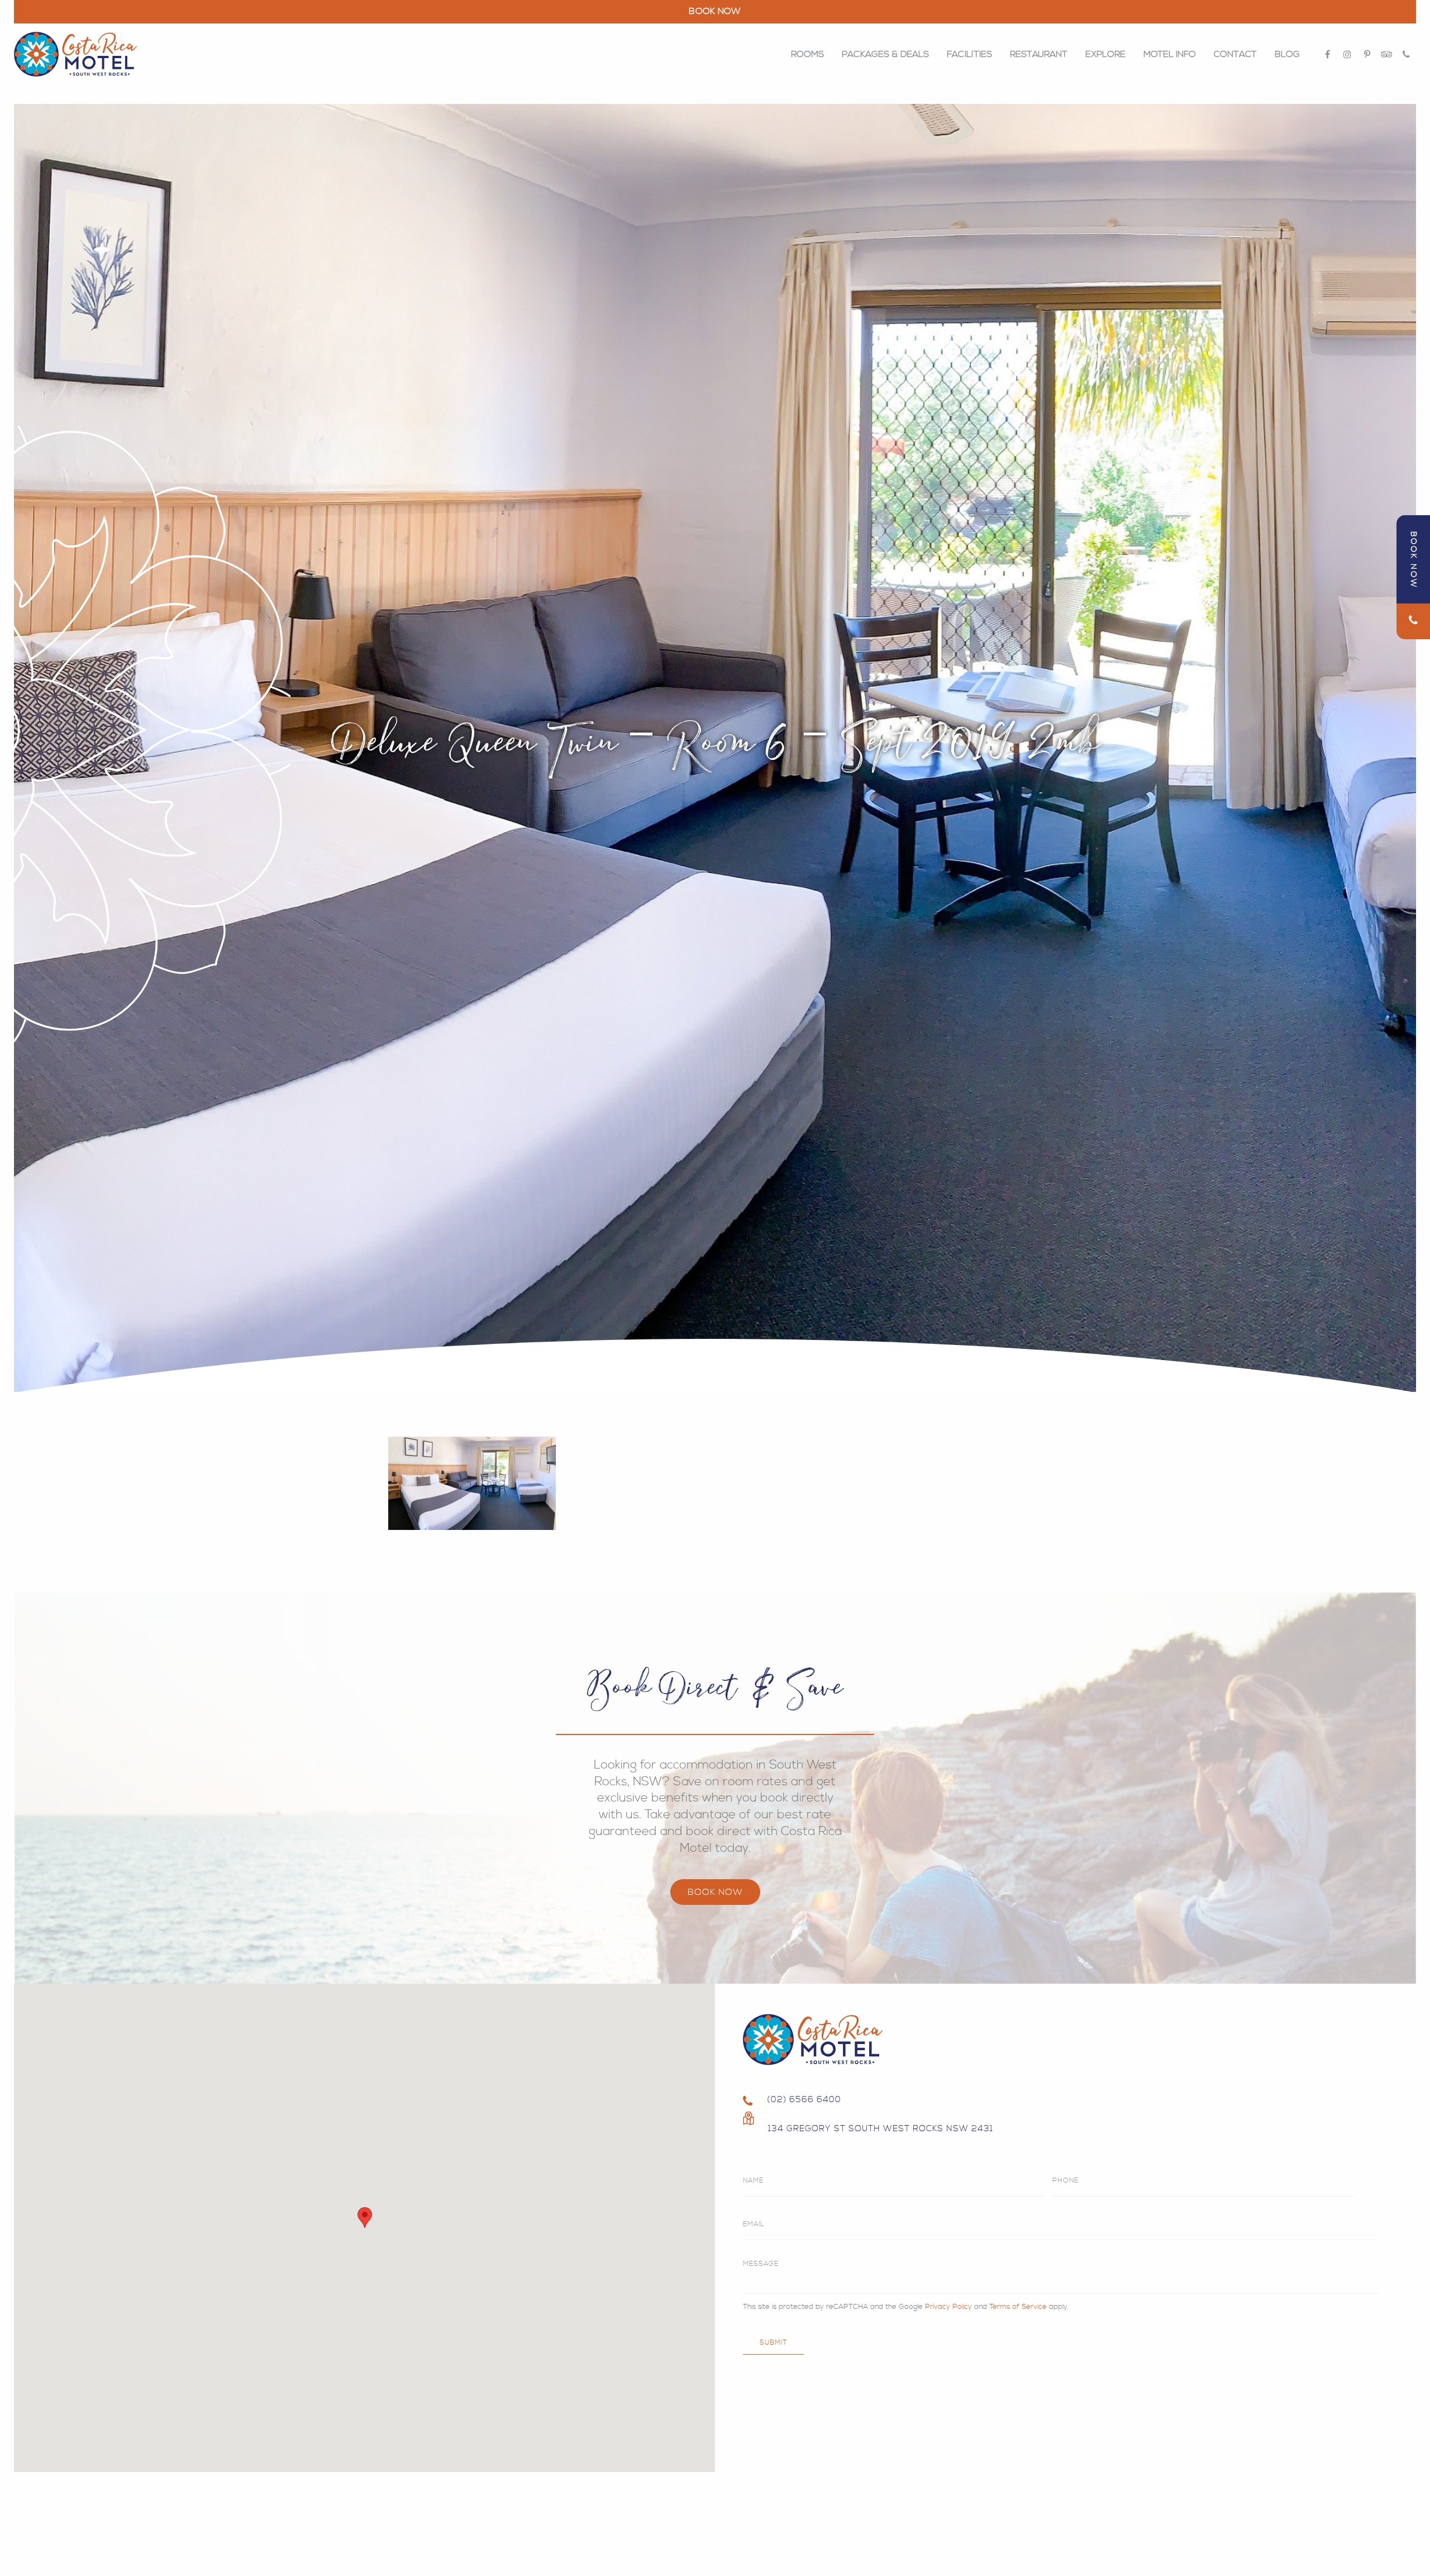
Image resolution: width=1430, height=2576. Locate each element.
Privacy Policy (948, 2307)
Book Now (715, 1892)
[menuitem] (807, 54)
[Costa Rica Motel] (75, 54)
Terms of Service (1018, 2307)
